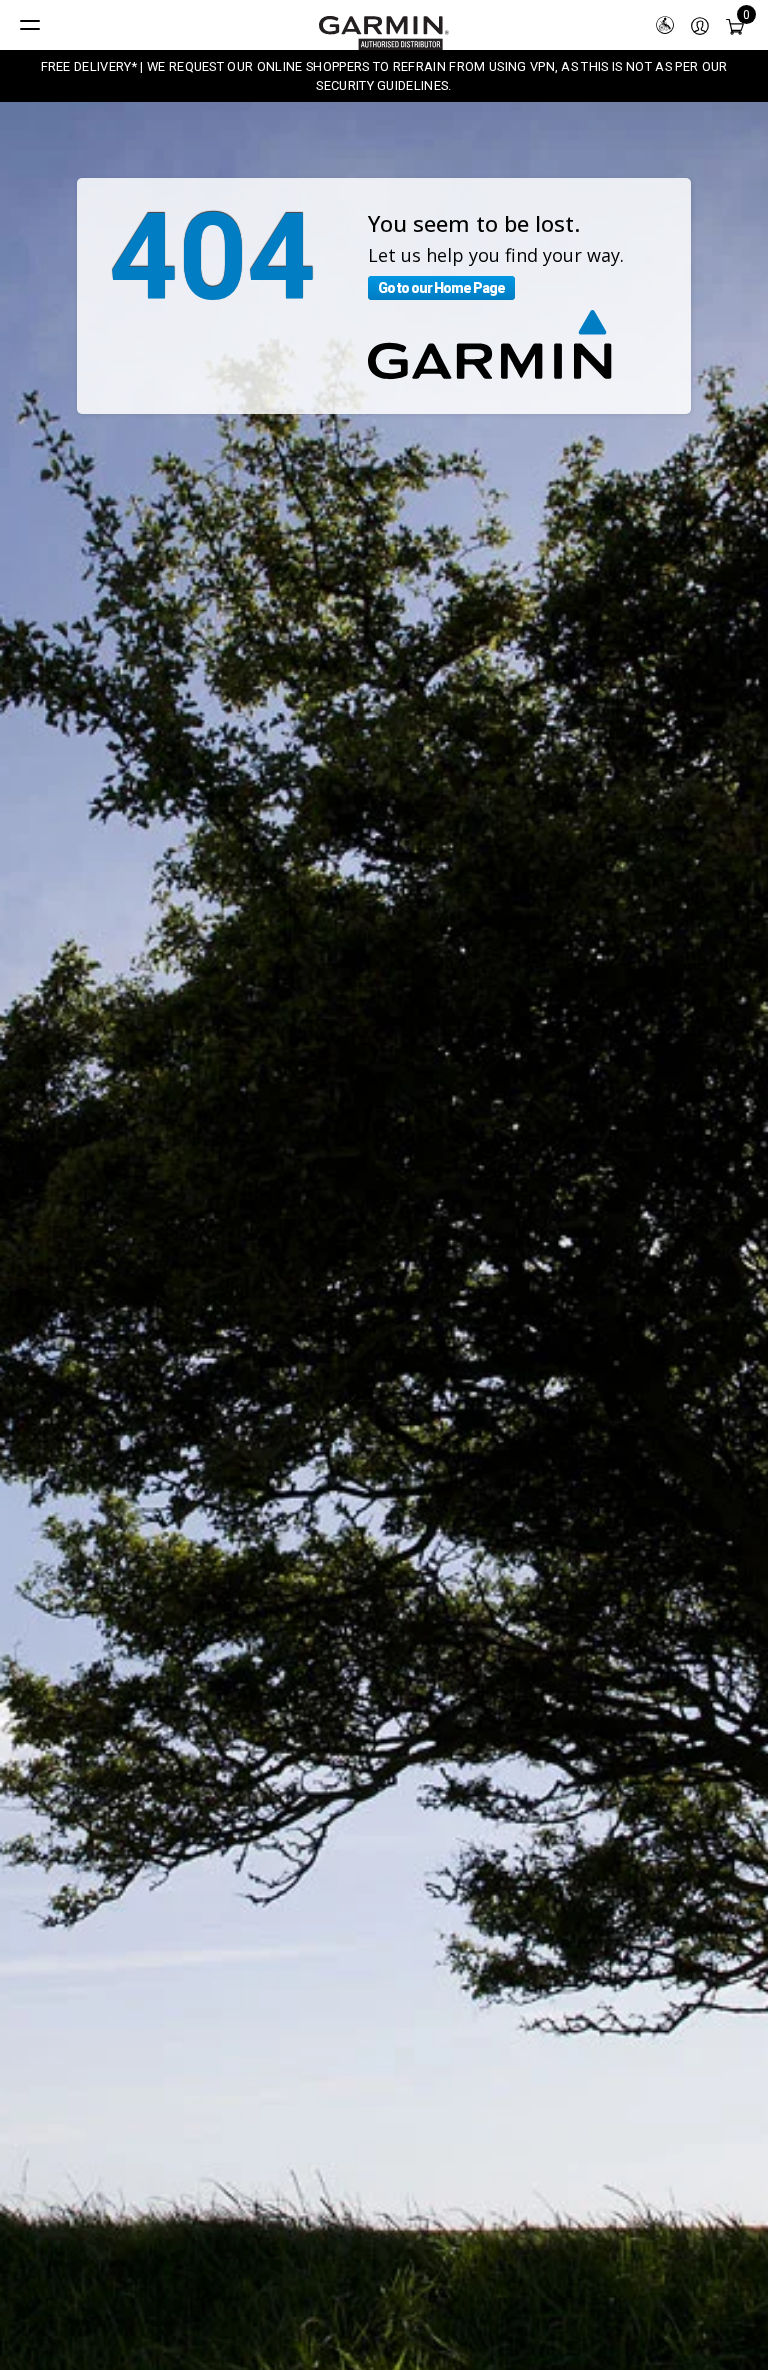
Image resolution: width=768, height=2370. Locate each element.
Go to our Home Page (441, 288)
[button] (700, 25)
